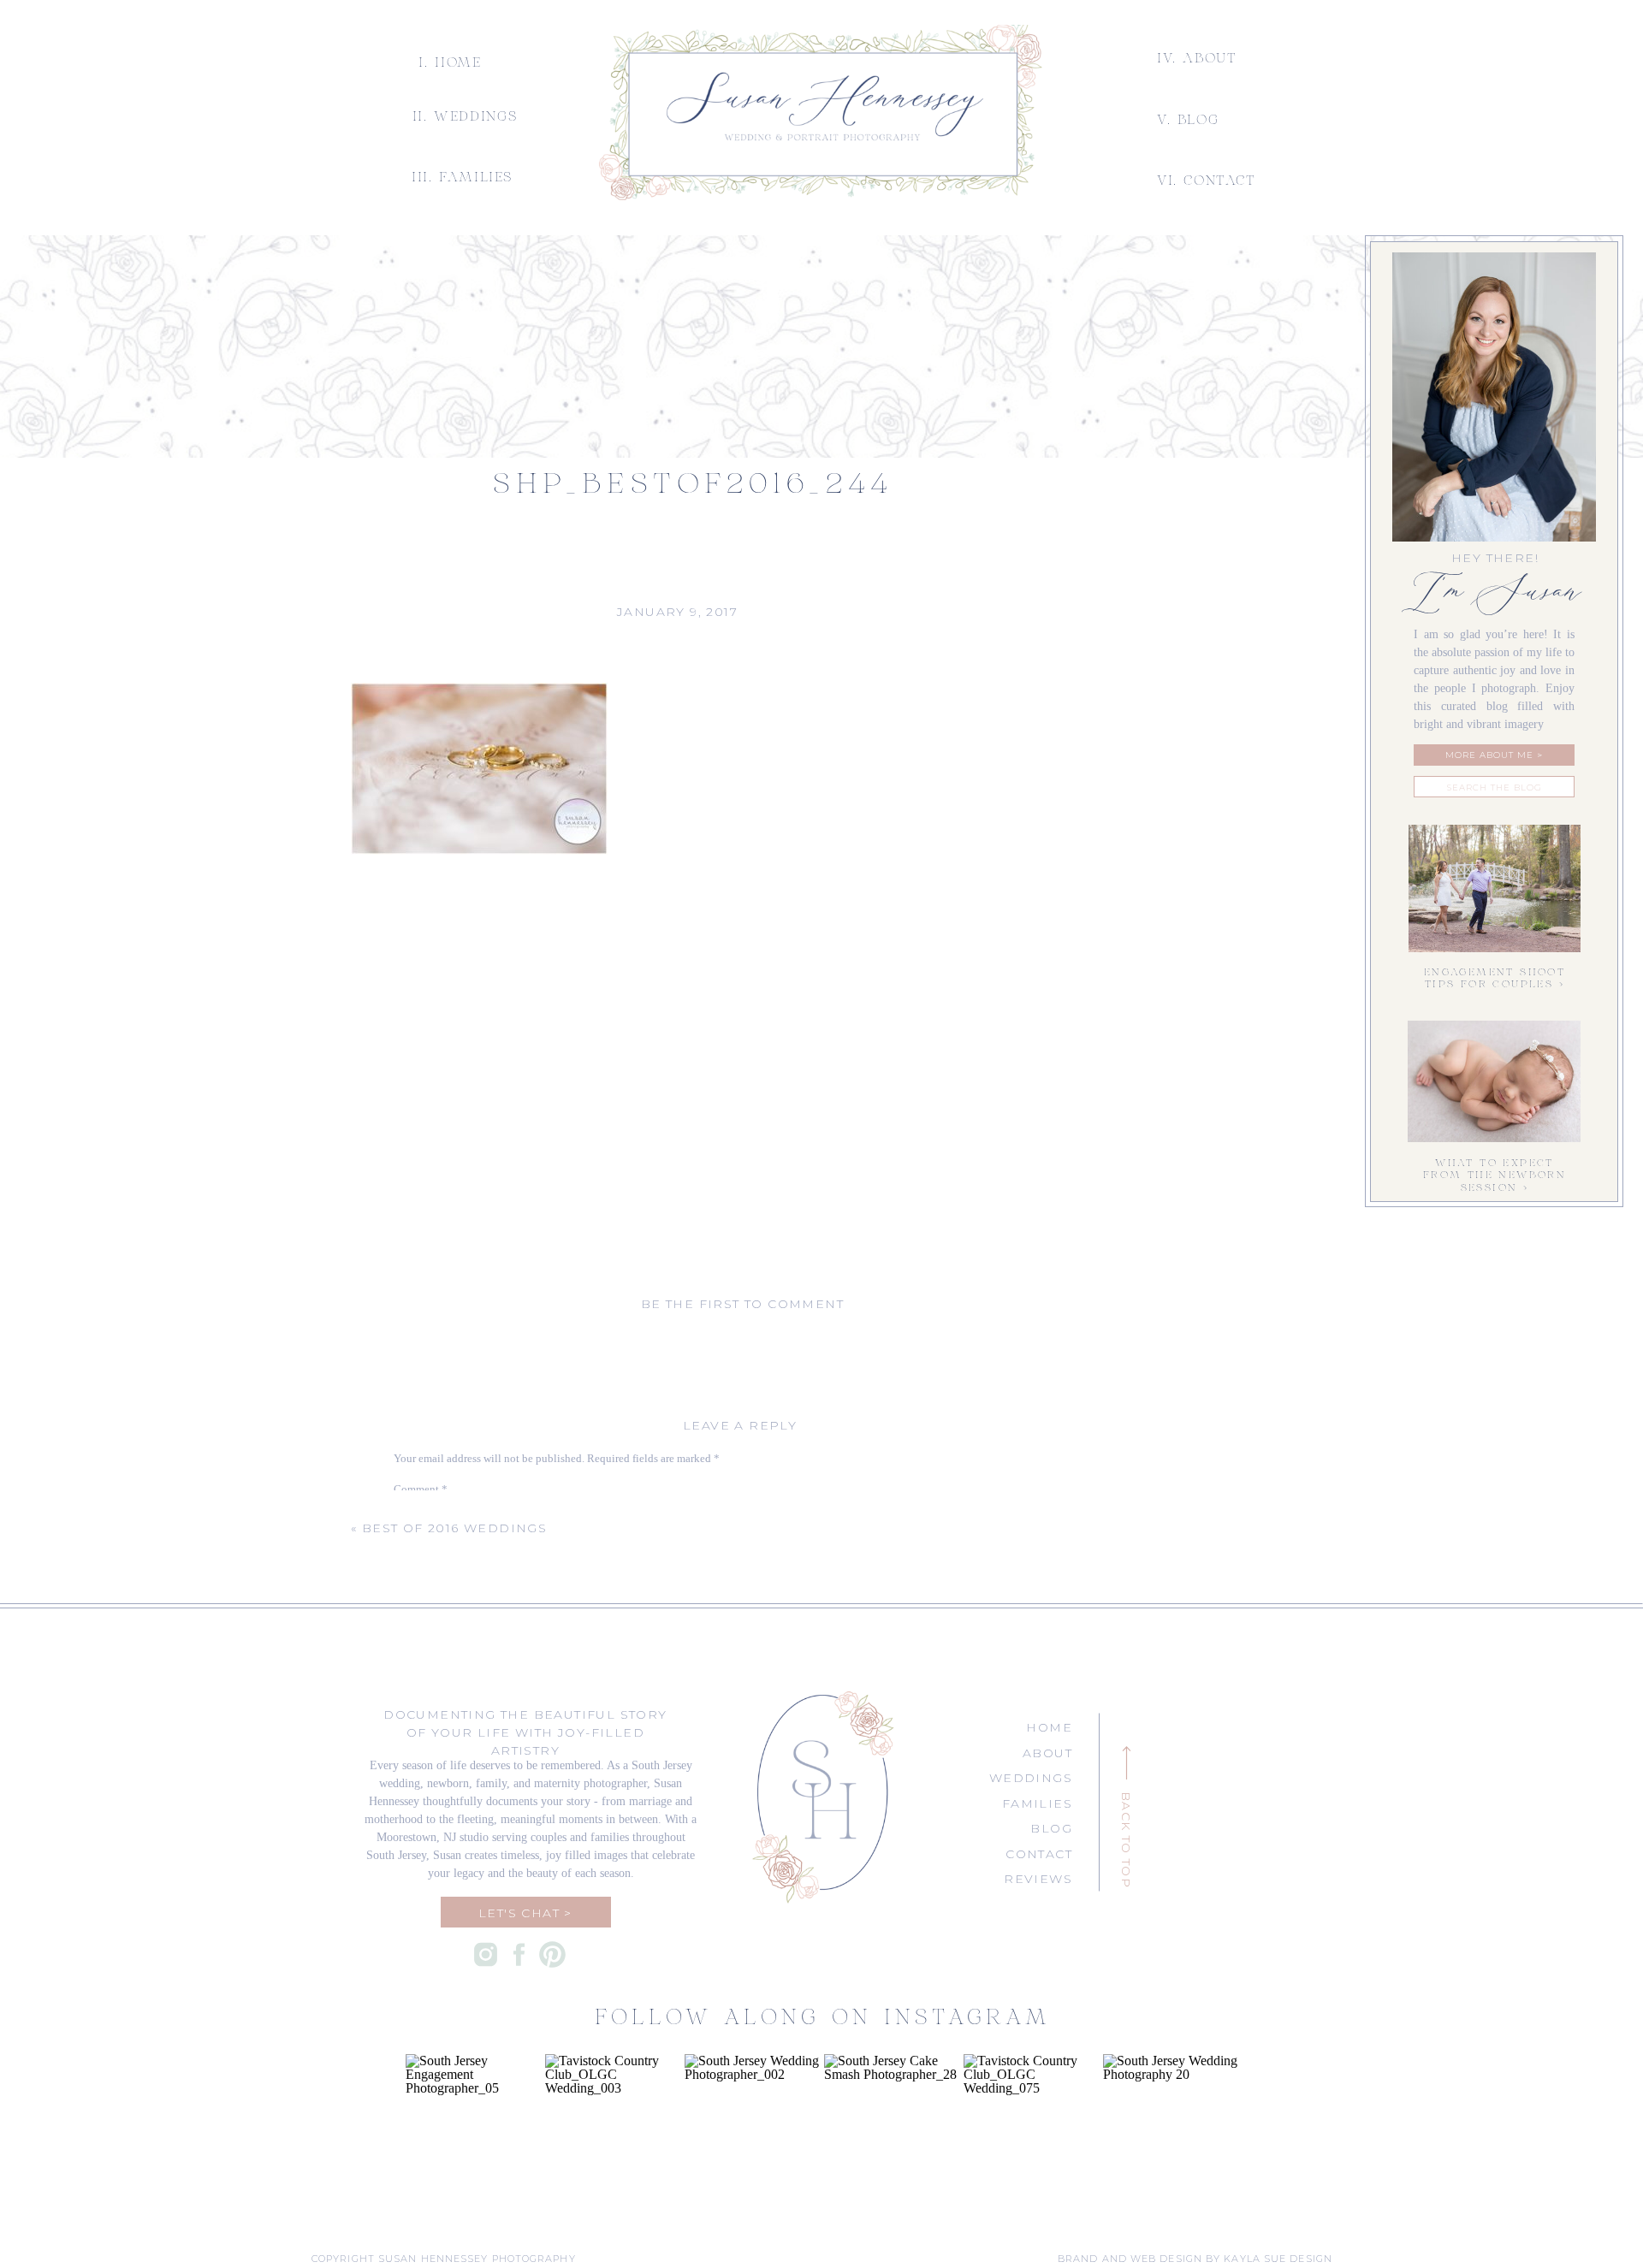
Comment (421, 1489)
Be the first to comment (742, 1304)
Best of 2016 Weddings (454, 1528)
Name (411, 1659)
